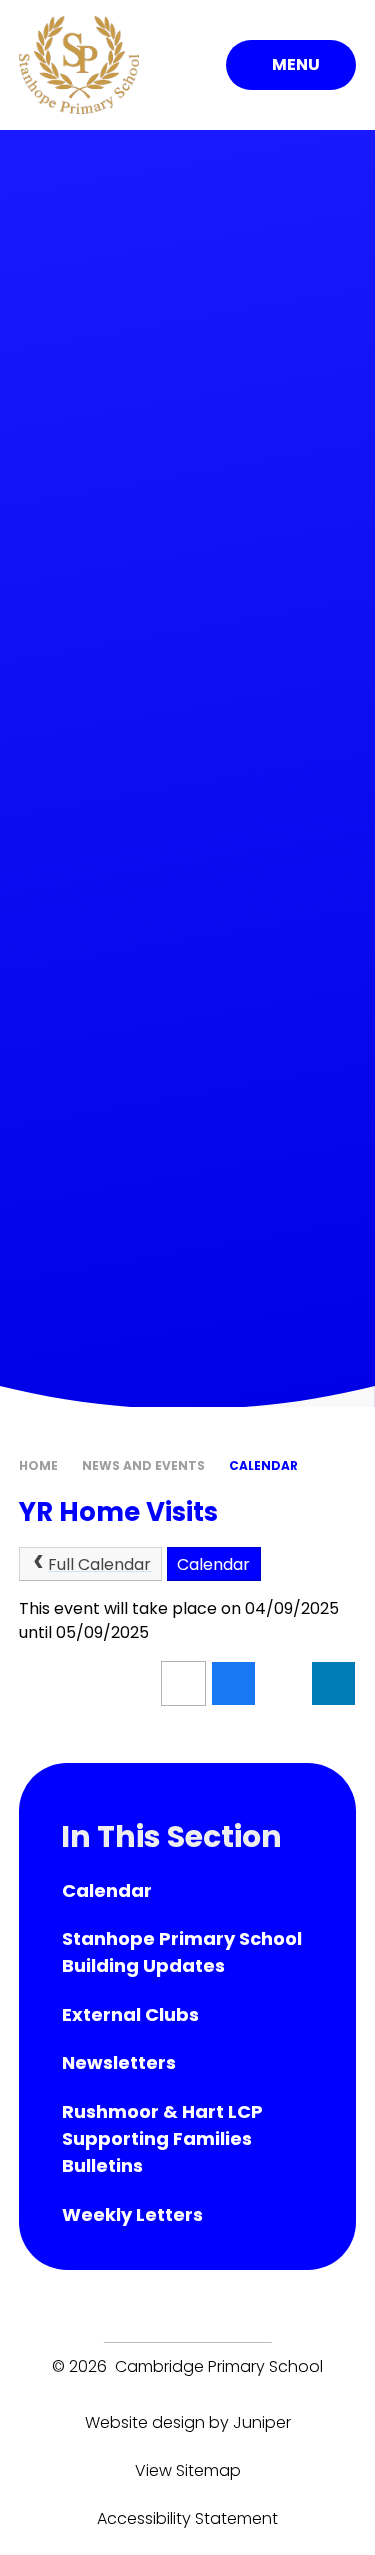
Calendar (263, 1465)
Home (38, 1465)
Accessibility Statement (187, 2518)
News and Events (143, 1465)
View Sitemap (188, 2470)
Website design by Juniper (188, 2422)
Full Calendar (99, 1564)
